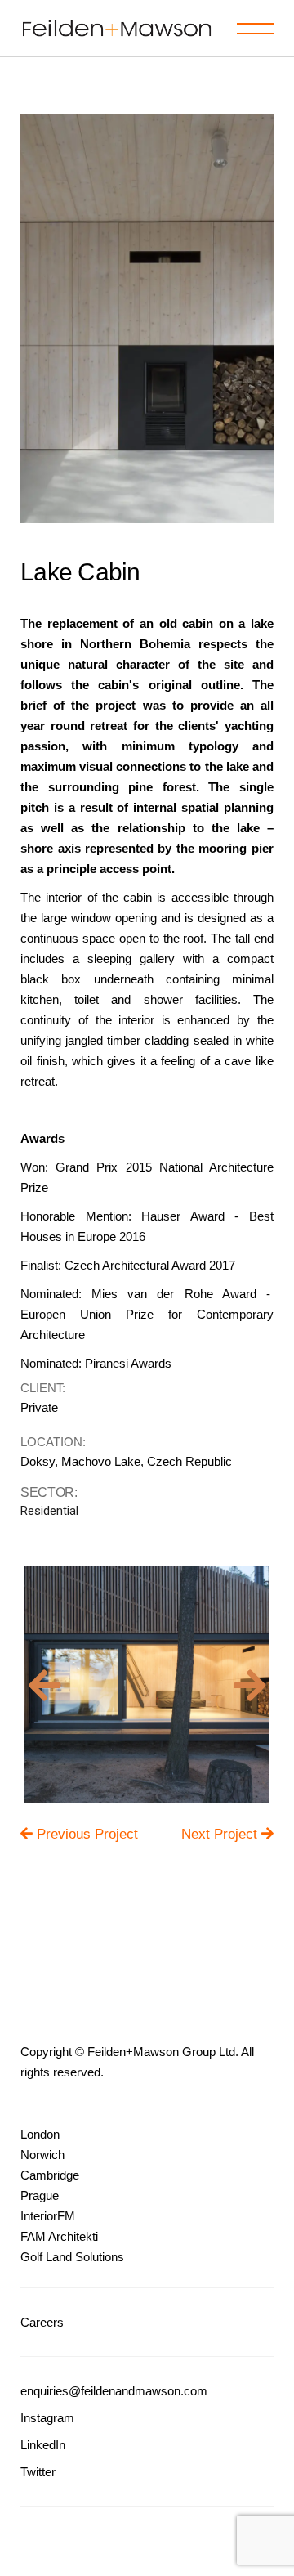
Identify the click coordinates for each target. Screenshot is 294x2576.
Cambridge (50, 2175)
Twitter (38, 2472)
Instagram (47, 2418)
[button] (45, 1685)
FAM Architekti (59, 2236)
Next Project (221, 1834)
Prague (40, 2195)
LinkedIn (43, 2445)
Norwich (42, 2155)
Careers (42, 2322)
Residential (49, 1511)
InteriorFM (48, 2216)
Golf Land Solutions (72, 2257)
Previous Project (87, 1834)
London (40, 2134)
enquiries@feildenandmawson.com (114, 2391)
